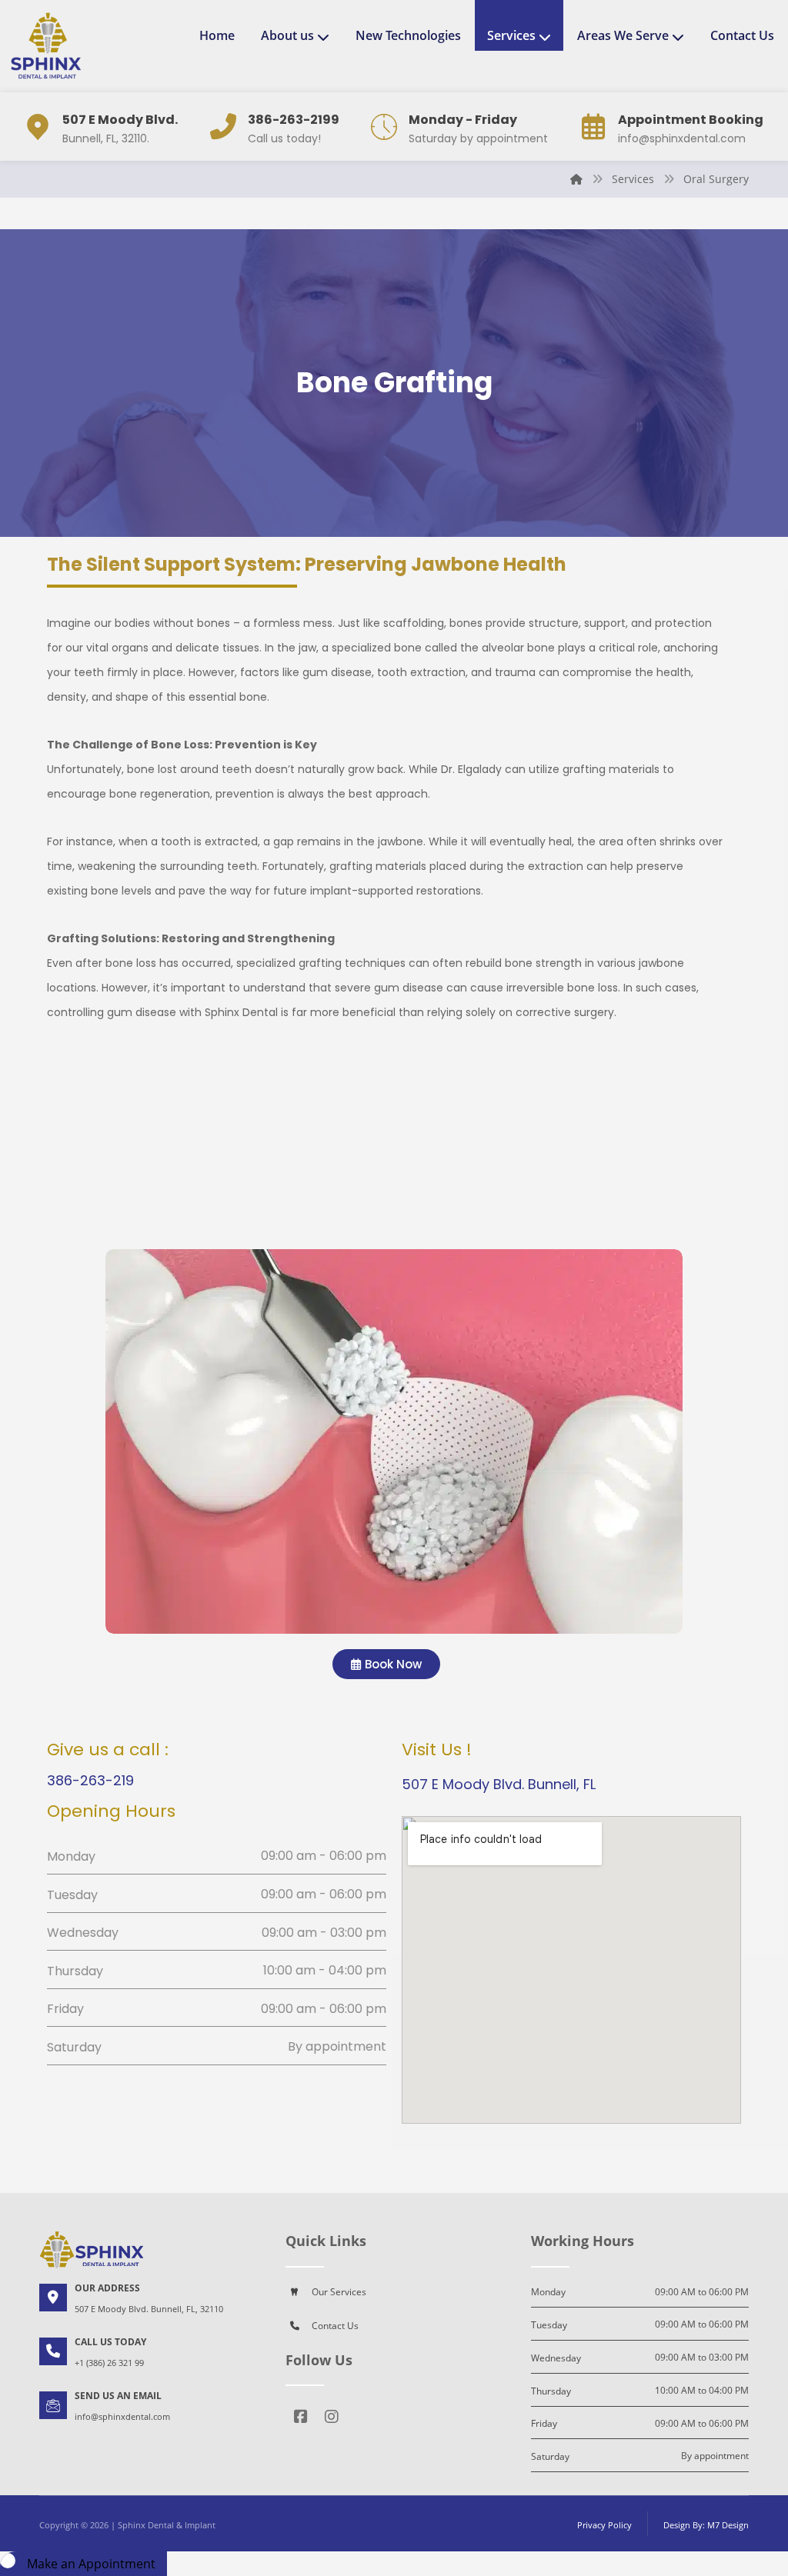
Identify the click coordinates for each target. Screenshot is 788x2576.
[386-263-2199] (223, 127)
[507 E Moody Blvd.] (38, 127)
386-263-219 (90, 1780)
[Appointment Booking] (593, 127)
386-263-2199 (294, 120)
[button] (301, 2421)
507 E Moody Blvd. (120, 120)
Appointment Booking (691, 120)
